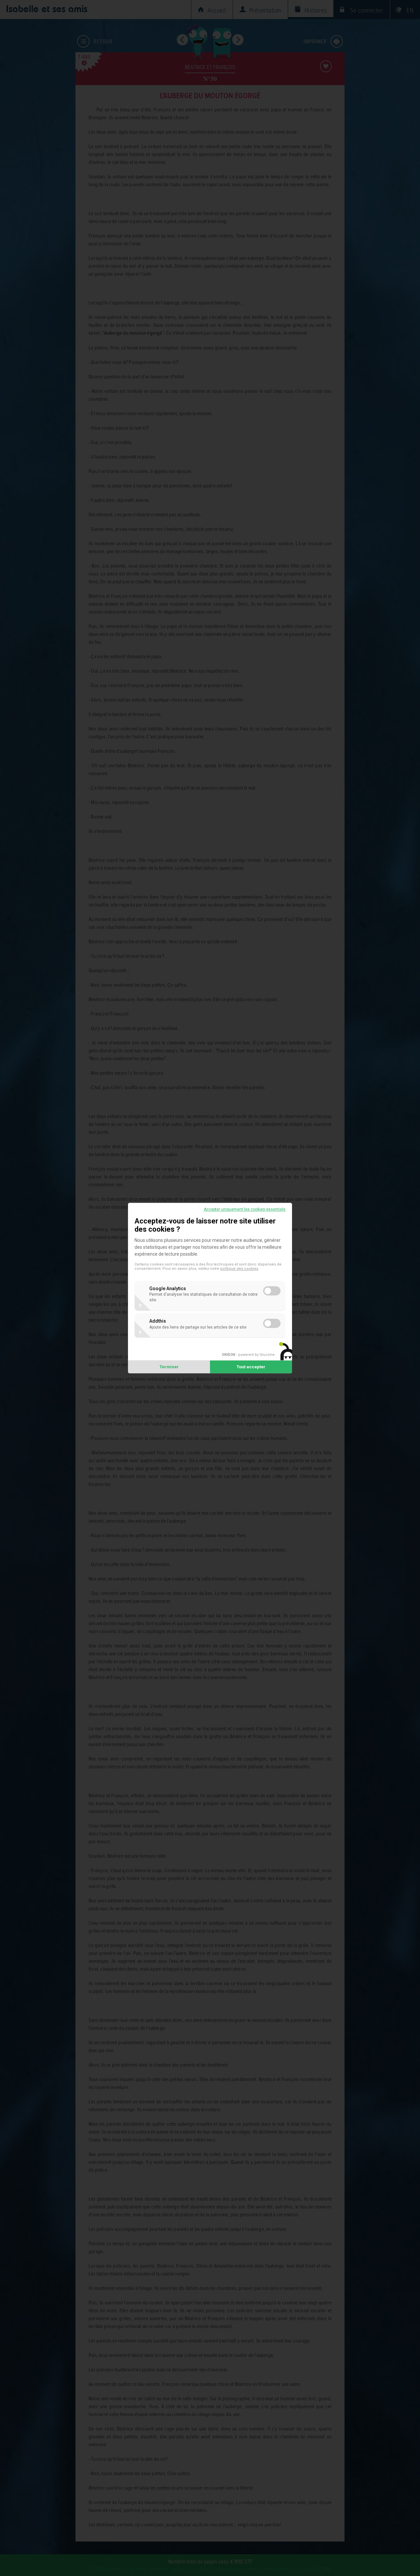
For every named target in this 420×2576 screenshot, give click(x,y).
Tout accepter (251, 1367)
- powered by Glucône (248, 1355)
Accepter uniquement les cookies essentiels (245, 1209)
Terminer (169, 1367)
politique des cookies (239, 1269)
